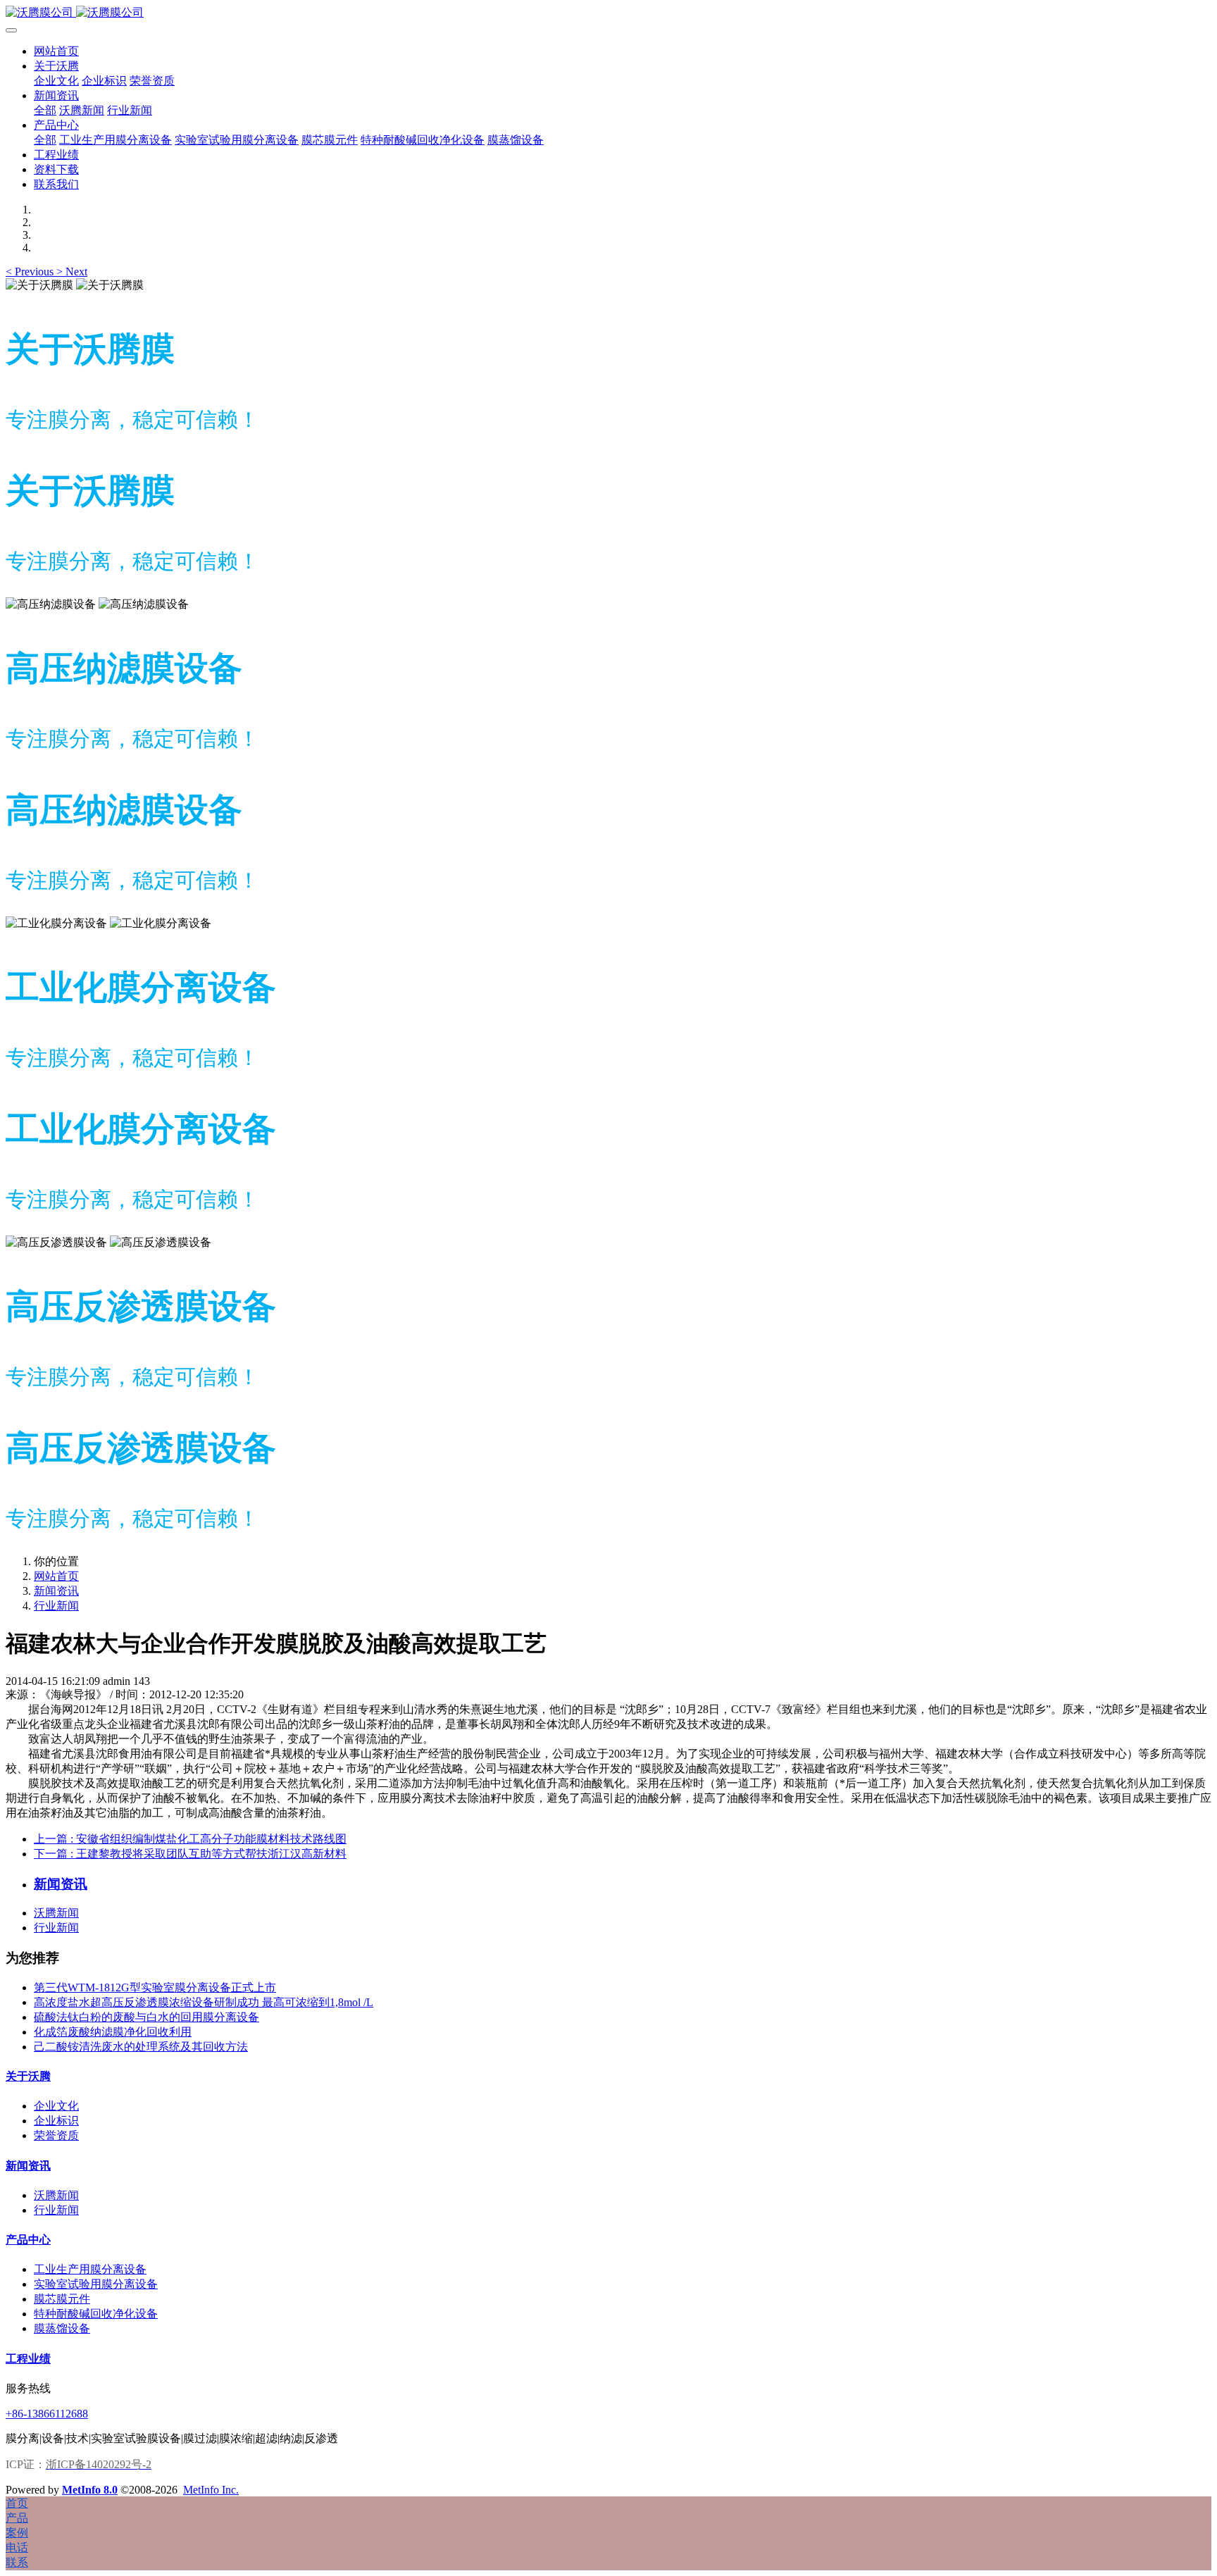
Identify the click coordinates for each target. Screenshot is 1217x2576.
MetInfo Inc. (211, 2490)
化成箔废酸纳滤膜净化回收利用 (113, 2032)
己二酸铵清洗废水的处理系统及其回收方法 (141, 2047)
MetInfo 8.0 (90, 2490)
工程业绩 (28, 2359)
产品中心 (28, 2240)
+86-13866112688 (47, 2414)
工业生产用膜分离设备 (90, 2269)
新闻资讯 (56, 1591)
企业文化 (56, 2106)
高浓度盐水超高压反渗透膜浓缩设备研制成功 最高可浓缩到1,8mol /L (204, 2002)
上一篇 (190, 1839)
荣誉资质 (56, 2135)
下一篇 (190, 1854)
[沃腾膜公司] (608, 13)
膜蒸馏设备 (62, 2328)
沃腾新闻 (56, 1913)
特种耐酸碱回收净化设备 (96, 2314)
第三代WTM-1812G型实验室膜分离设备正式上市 (155, 1987)
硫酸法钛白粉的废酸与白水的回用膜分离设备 (146, 2017)
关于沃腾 (28, 2076)
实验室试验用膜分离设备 (96, 2284)
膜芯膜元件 (62, 2299)
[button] (31, 272)
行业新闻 (56, 1606)
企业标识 (56, 2121)
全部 (45, 110)
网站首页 (56, 51)
